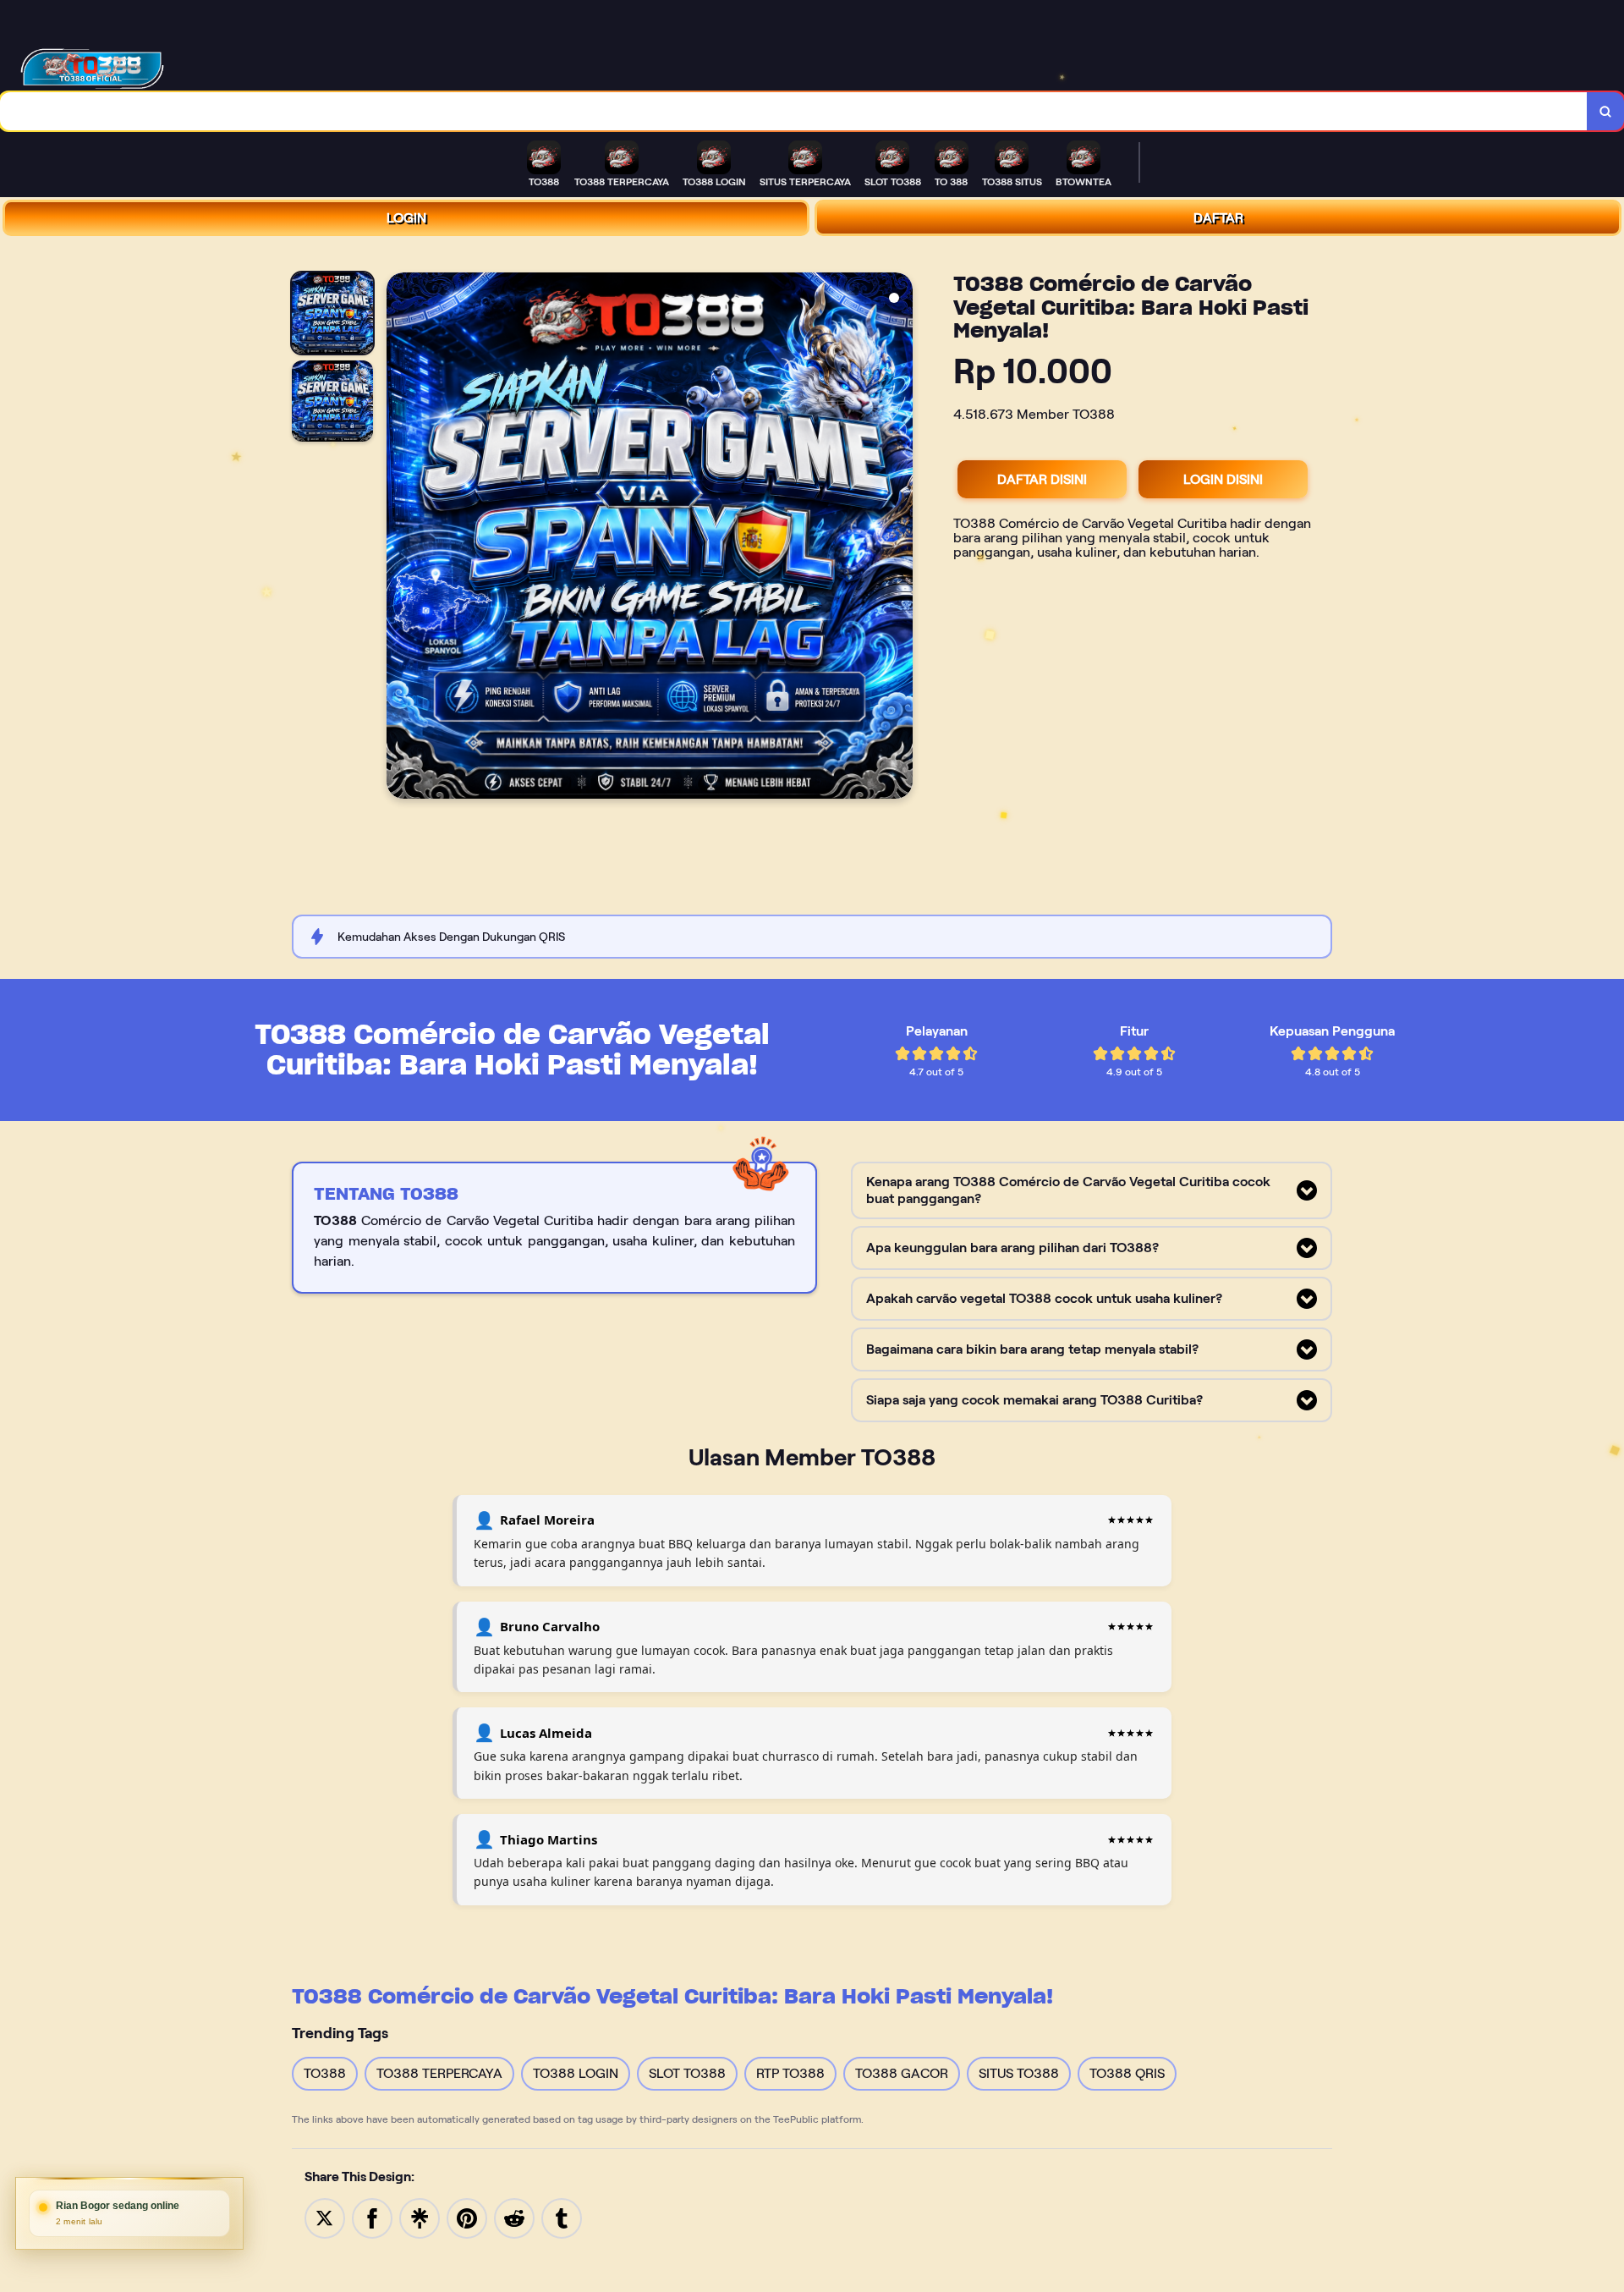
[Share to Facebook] (372, 2217)
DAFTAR (1218, 218)
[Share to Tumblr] (562, 2217)
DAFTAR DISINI (1042, 479)
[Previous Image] (400, 538)
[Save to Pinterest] (467, 2217)
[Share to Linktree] (420, 2217)
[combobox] (794, 111)
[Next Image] (899, 538)
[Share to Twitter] (325, 2217)
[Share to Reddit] (514, 2217)
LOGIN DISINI (1223, 479)
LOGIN (406, 218)
